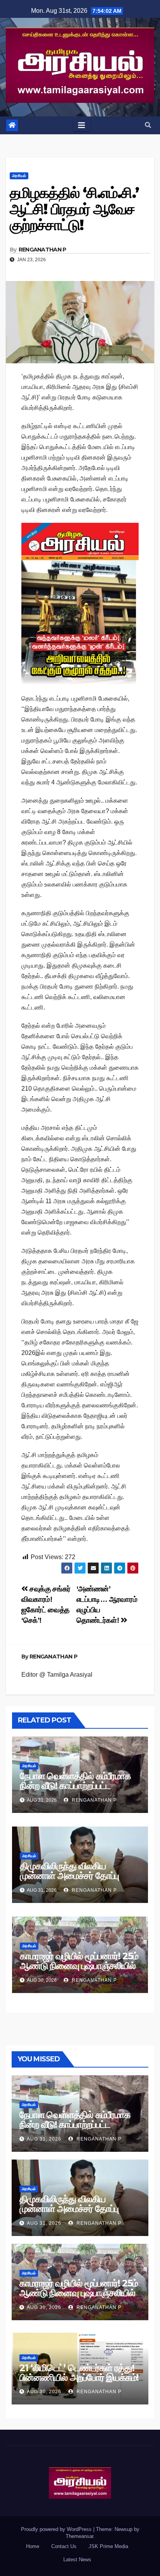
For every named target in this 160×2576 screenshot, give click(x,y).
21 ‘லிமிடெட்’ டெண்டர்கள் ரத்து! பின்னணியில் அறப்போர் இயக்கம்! (79, 2373)
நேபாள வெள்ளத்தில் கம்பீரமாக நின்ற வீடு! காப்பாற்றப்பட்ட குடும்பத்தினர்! (75, 1786)
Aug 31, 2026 (44, 2139)
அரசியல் (19, 176)
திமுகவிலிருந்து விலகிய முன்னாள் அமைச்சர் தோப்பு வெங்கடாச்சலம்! (69, 1876)
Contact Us (64, 2546)
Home (33, 2546)
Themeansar (79, 2536)
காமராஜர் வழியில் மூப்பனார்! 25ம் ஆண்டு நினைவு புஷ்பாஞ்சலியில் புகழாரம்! (79, 1966)
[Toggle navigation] (82, 125)
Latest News (77, 2560)
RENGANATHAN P (43, 250)
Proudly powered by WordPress (57, 2529)
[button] (148, 125)
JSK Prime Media (108, 2546)
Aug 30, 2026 (44, 2307)
